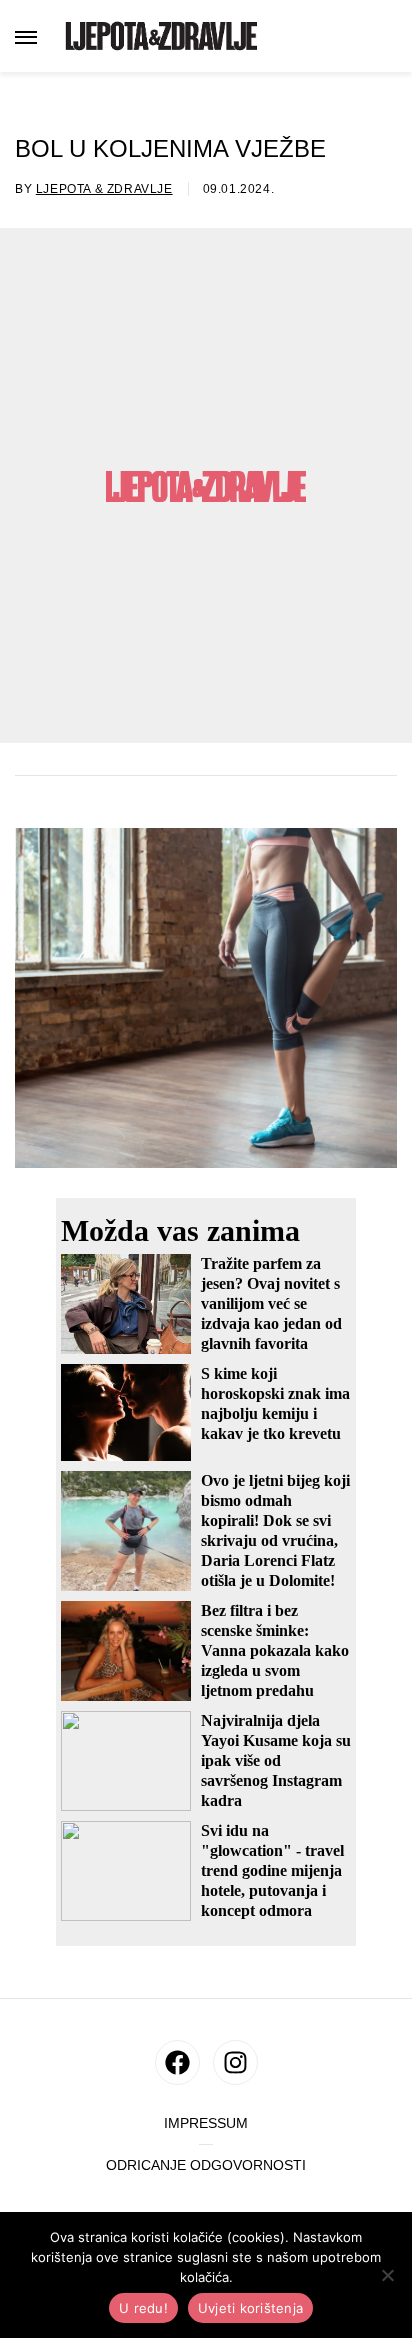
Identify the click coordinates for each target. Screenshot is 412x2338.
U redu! (143, 2308)
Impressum (206, 2123)
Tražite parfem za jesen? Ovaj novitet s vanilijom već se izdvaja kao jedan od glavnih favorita (271, 1303)
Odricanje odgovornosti (206, 2165)
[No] (387, 2275)
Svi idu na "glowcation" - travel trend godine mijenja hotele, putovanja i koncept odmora (272, 1870)
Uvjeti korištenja (250, 2308)
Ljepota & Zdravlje (104, 189)
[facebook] (177, 2062)
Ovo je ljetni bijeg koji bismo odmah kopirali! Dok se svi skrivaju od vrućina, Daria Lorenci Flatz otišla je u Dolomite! (275, 1530)
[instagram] (235, 2062)
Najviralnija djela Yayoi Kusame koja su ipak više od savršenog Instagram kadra (276, 1760)
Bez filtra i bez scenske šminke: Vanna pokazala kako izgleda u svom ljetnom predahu (275, 1650)
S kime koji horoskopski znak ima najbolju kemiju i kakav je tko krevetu (275, 1403)
